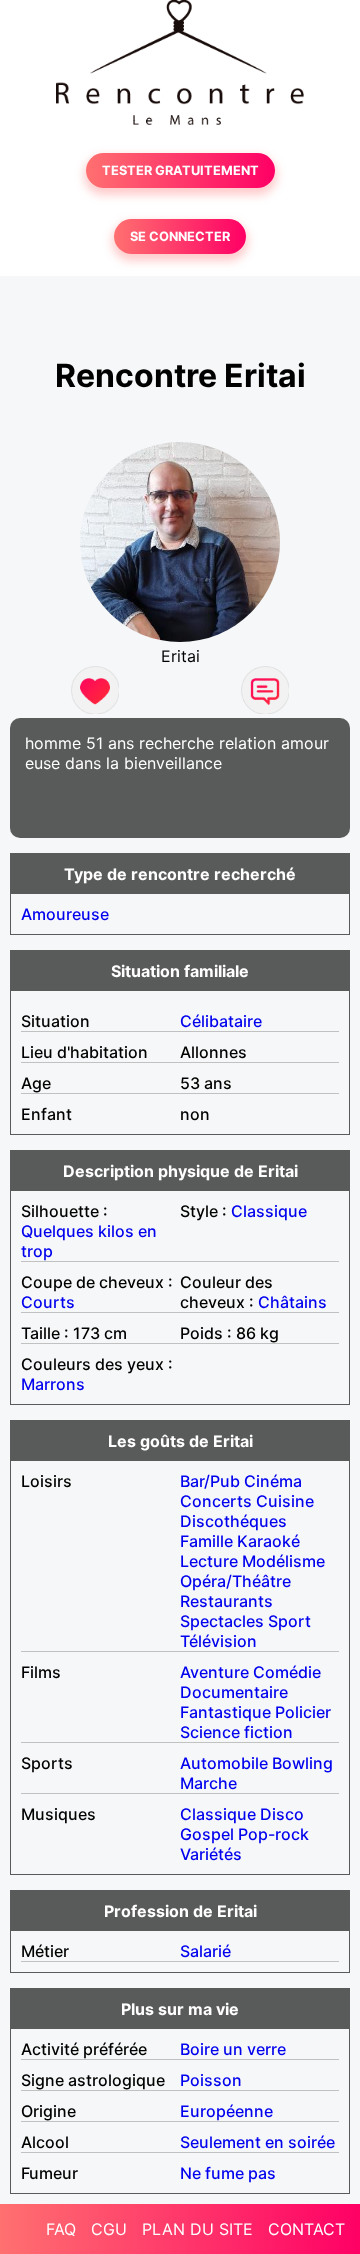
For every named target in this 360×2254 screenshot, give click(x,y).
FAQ (61, 2229)
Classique (269, 1211)
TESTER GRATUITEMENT (180, 170)
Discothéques (233, 1521)
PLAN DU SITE (197, 2229)
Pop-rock (273, 1834)
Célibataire (221, 1021)
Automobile (224, 1763)
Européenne (226, 2111)
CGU (109, 2229)
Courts (48, 1302)
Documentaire (234, 1692)
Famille (206, 1541)
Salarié (205, 1951)
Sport (289, 1621)
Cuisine (285, 1501)
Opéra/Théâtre (235, 1581)
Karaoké (268, 1541)
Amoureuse (65, 914)
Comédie (287, 1672)
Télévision (218, 1641)
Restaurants (226, 1601)
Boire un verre (233, 2049)
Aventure (214, 1672)
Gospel (207, 1834)
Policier (303, 1712)
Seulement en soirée (257, 2142)
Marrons (53, 1384)
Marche (208, 1783)
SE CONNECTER (180, 236)
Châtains (292, 1302)
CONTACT (306, 2229)
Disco (282, 1814)
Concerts (216, 1501)
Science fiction (236, 1732)
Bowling (302, 1763)
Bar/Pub (210, 1481)
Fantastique (225, 1712)
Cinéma (273, 1481)
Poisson (211, 2080)
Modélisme (283, 1561)
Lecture (209, 1561)
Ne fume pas (228, 2173)
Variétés (211, 1854)
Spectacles (222, 1621)
